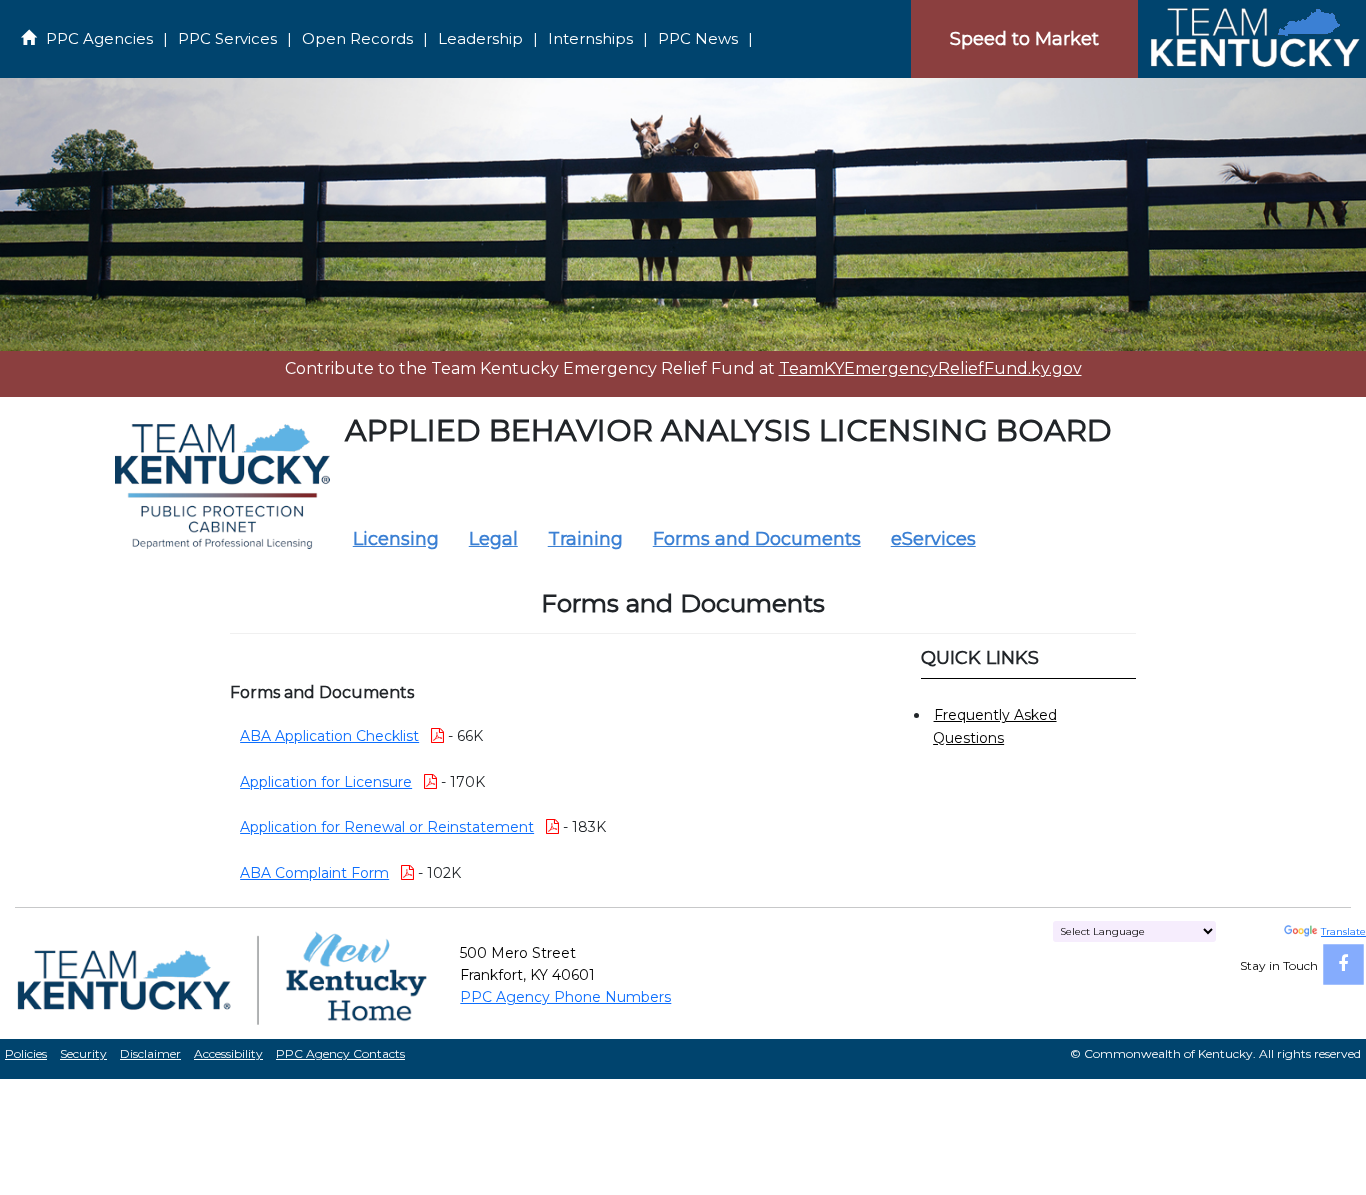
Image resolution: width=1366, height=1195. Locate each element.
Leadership (480, 38)
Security (83, 1053)
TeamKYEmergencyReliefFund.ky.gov (930, 368)
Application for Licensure (326, 782)
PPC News (698, 38)
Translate (1343, 931)
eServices (933, 539)
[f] (1343, 964)
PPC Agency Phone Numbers (565, 997)
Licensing (396, 539)
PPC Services (227, 38)
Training (585, 539)
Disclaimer (150, 1053)
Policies (26, 1053)
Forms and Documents (757, 539)
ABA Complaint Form (314, 873)
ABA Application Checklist (329, 736)
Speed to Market (1024, 39)
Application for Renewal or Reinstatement (387, 827)
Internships (590, 38)
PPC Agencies (99, 38)
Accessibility (228, 1053)
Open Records (357, 38)
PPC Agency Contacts (340, 1053)
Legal (493, 539)
